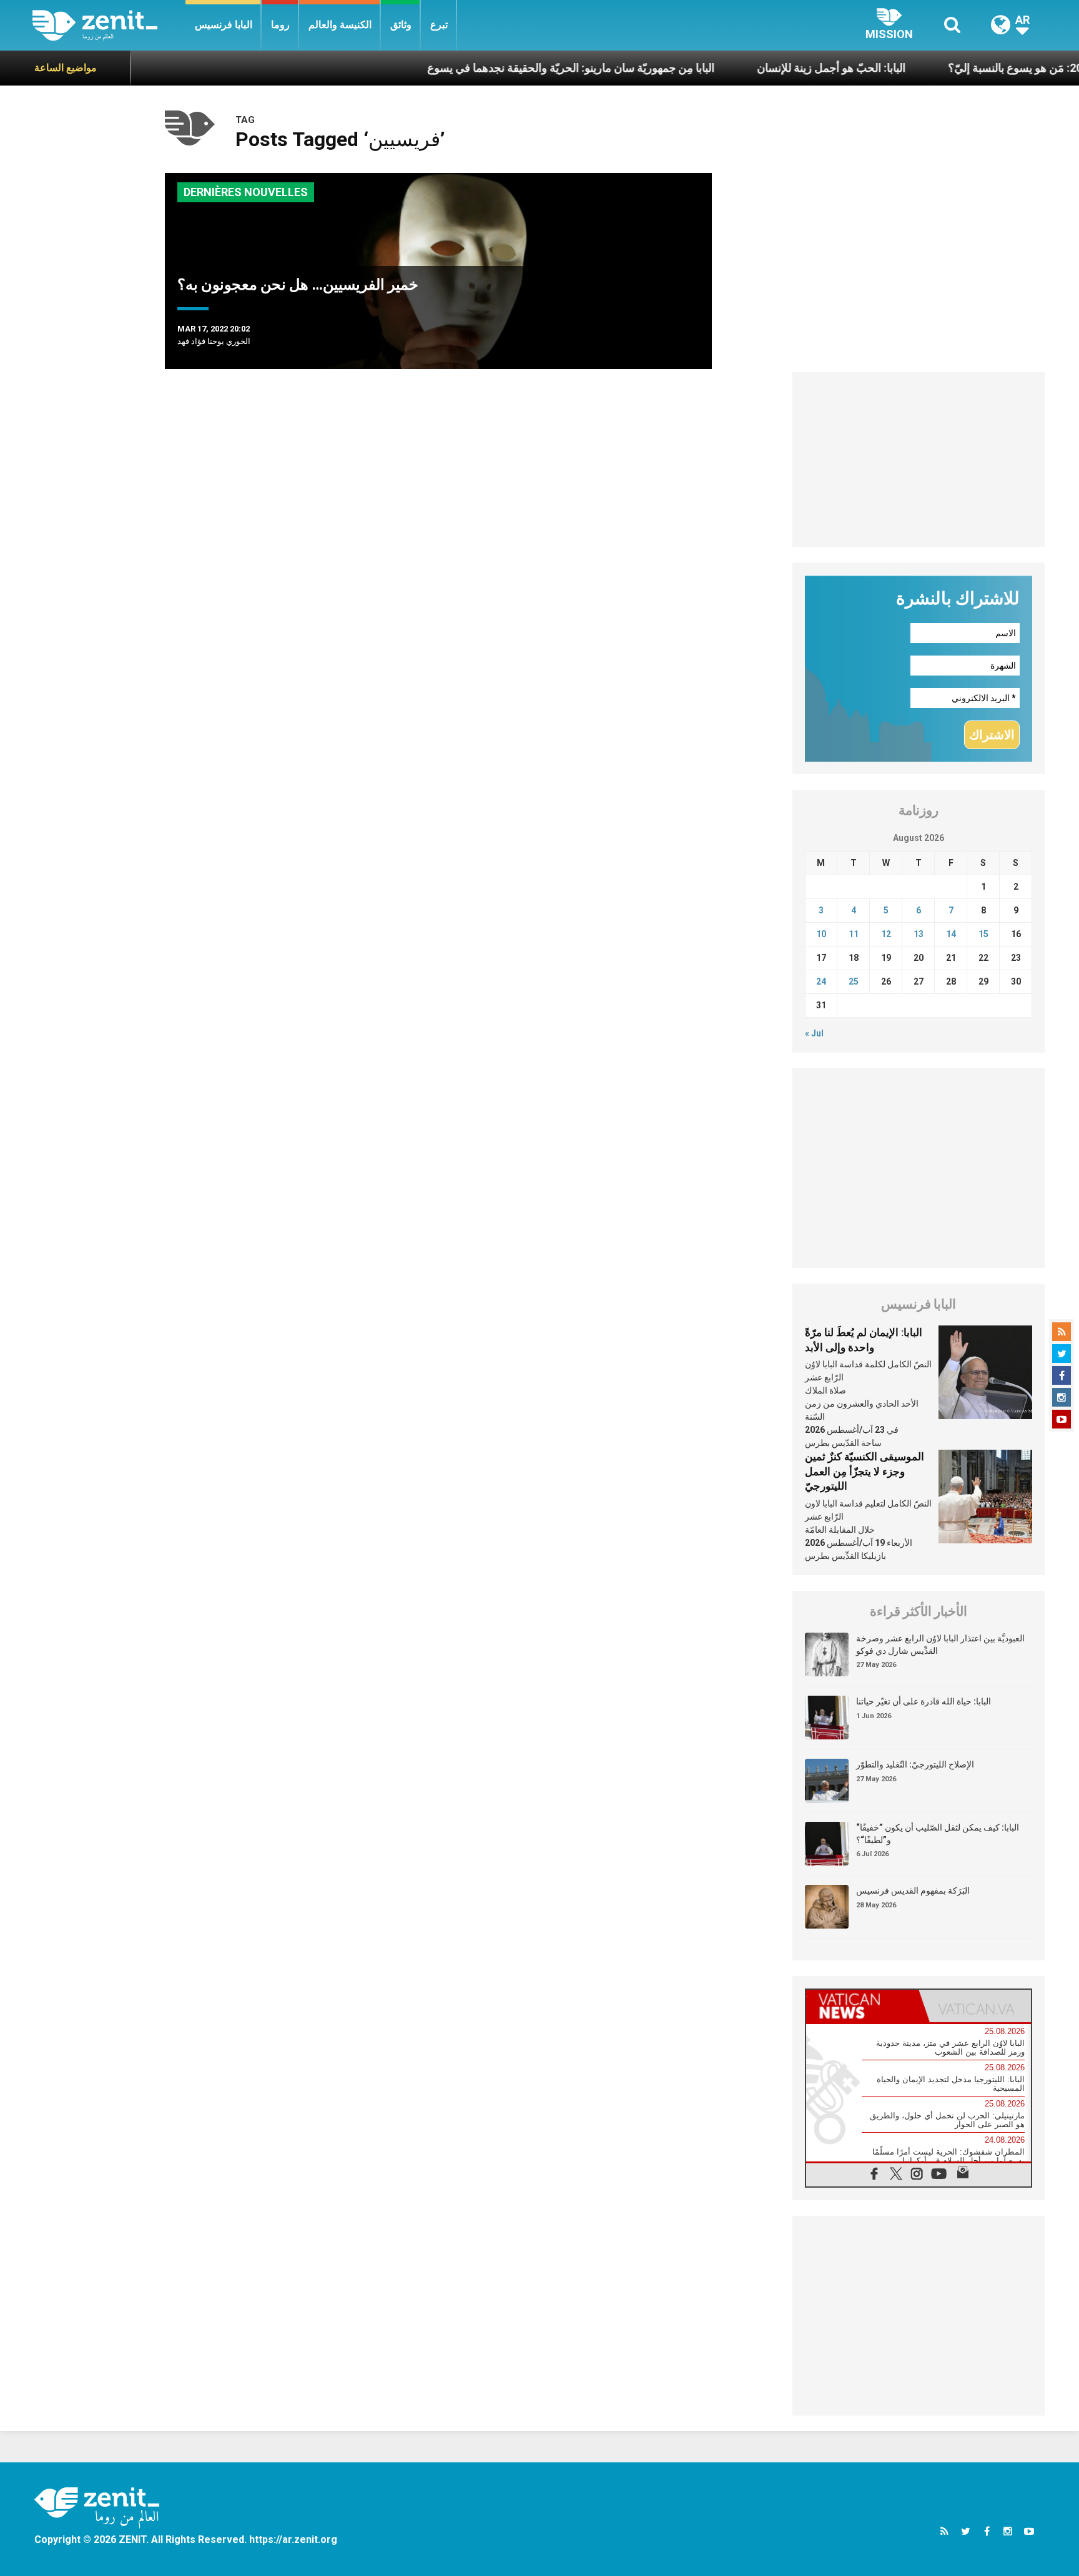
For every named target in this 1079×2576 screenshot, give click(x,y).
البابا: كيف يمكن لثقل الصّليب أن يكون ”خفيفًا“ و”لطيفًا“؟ (938, 1834)
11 (854, 934)
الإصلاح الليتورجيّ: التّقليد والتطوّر (915, 1764)
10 (821, 934)
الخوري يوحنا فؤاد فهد (214, 341)
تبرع (439, 25)
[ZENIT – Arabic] (109, 25)
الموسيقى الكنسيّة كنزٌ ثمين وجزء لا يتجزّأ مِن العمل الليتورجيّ (865, 1471)
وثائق (401, 25)
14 (951, 934)
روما (280, 25)
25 (854, 981)
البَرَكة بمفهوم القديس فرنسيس (913, 1890)
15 (983, 934)
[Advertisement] (919, 460)
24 (821, 981)
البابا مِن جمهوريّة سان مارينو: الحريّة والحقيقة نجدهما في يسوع (500, 68)
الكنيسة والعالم (340, 25)
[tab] (862, 2006)
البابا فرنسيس (224, 25)
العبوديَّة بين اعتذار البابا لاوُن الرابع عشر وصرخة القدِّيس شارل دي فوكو (940, 1644)
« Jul (814, 1033)
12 (886, 934)
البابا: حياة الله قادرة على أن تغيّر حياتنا (924, 1701)
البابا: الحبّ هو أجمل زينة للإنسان (760, 68)
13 (919, 934)
